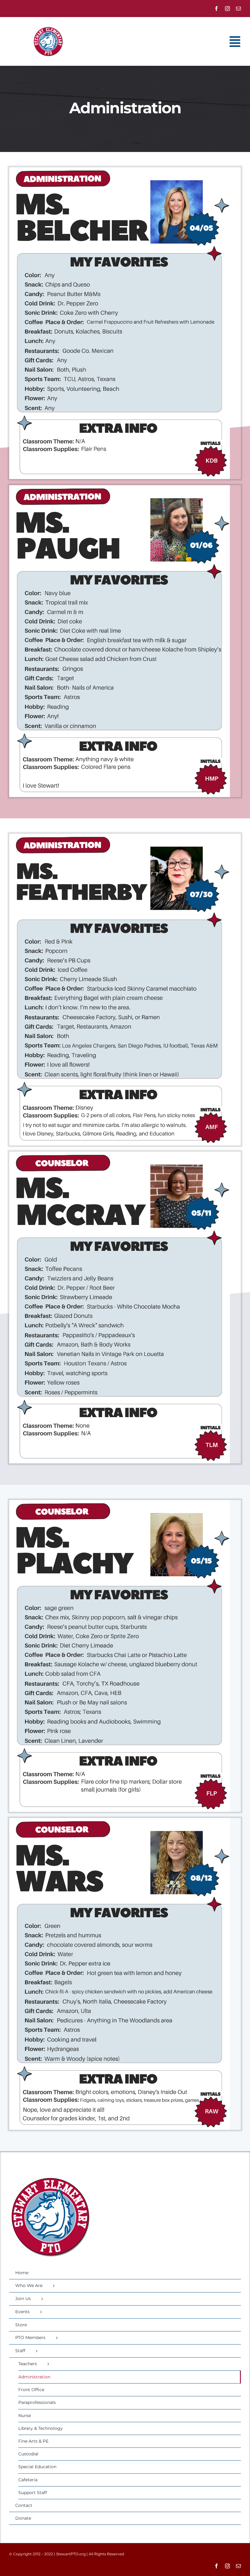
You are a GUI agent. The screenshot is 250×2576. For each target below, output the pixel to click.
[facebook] (216, 9)
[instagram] (227, 9)
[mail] (238, 9)
